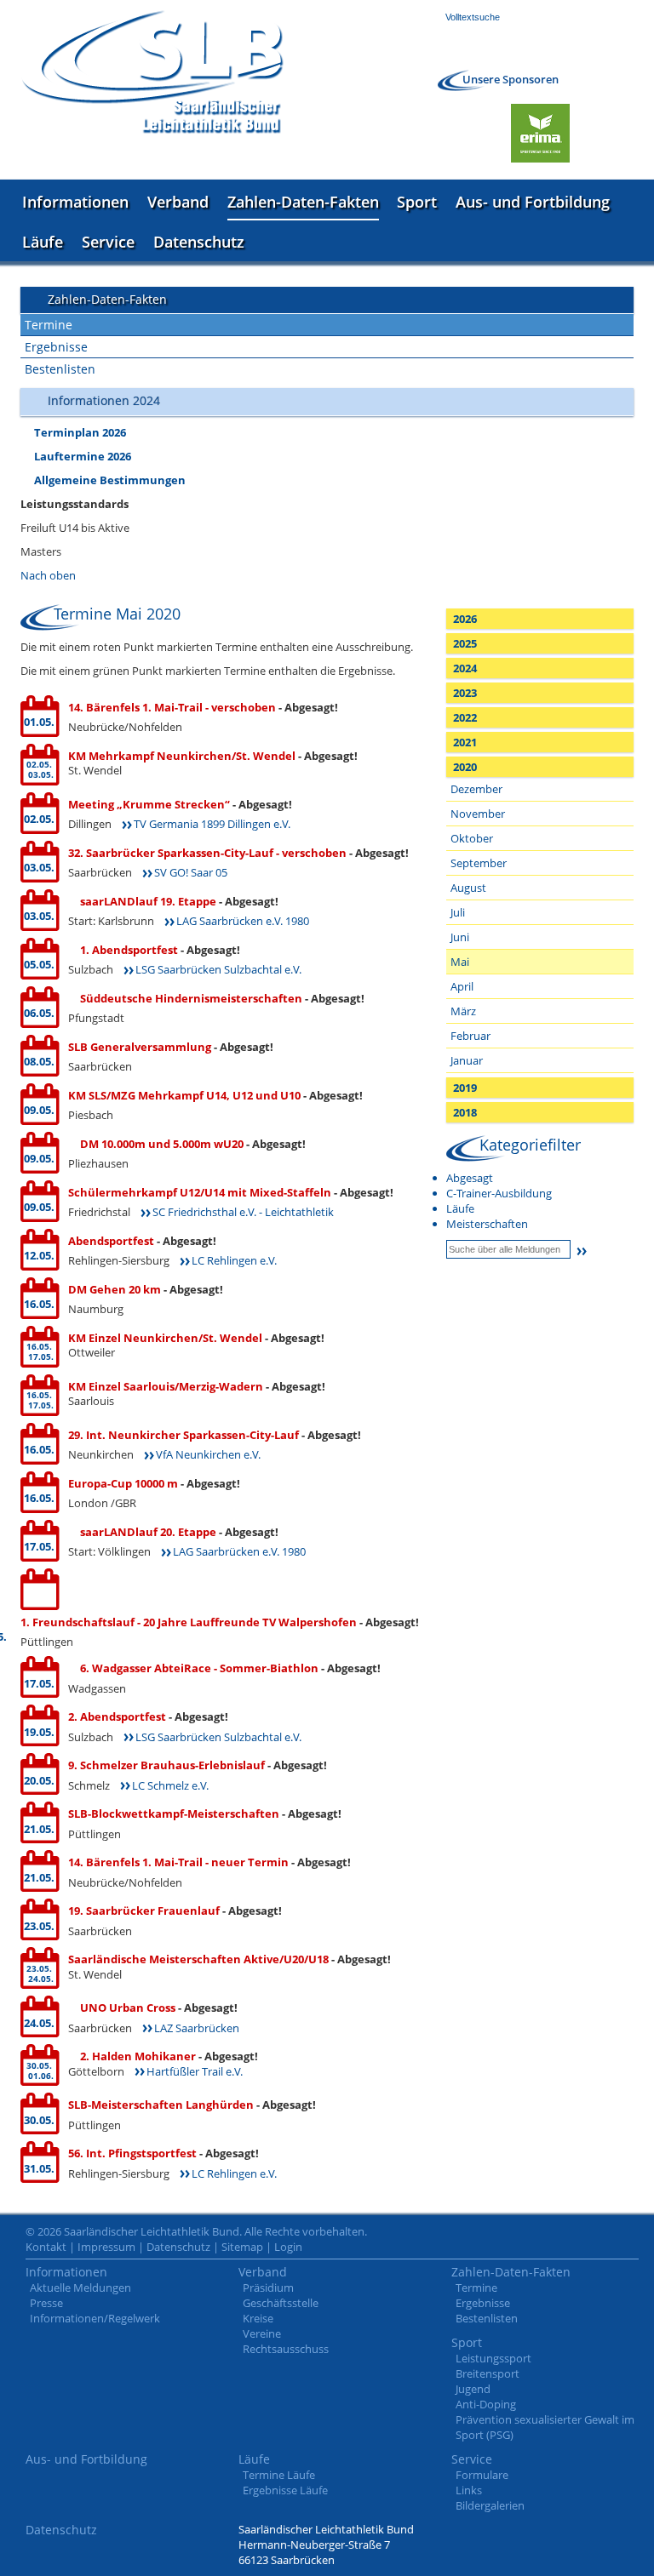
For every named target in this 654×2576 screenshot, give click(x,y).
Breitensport (488, 2373)
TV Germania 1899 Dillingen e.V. (212, 824)
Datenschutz (199, 242)
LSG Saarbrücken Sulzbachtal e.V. (218, 969)
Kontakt (46, 2247)
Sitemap (242, 2247)
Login (288, 2247)
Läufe (43, 242)
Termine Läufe (279, 2475)
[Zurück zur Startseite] (152, 72)
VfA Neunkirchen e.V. (208, 1454)
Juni (460, 937)
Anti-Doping (486, 2404)
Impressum (106, 2247)
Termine (49, 325)
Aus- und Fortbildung (533, 202)
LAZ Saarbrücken (197, 2028)
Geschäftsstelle (281, 2303)
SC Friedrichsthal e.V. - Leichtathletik (243, 1212)
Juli (458, 912)
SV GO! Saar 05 (191, 872)
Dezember (476, 789)
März (463, 1011)
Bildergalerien (490, 2505)
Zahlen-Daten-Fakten (303, 202)
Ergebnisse (56, 347)
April (462, 986)
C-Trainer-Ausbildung (499, 1193)
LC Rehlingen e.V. (234, 1260)
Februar (470, 1036)
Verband (178, 202)
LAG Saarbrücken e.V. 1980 (243, 921)
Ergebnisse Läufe (285, 2490)
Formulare (482, 2475)
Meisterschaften (487, 1224)
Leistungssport (493, 2358)
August (468, 888)
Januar (467, 1060)
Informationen (75, 202)
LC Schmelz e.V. (170, 1785)
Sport (417, 202)
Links (469, 2490)
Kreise (258, 2318)
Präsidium (268, 2288)
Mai (460, 962)
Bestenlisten (60, 369)
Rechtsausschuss (286, 2349)
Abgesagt (470, 1178)
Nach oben (48, 575)
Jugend (473, 2389)
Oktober (472, 838)
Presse (46, 2303)
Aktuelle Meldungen (80, 2288)
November (478, 814)
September (479, 863)
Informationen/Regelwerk (95, 2318)
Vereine (262, 2333)
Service (108, 242)
